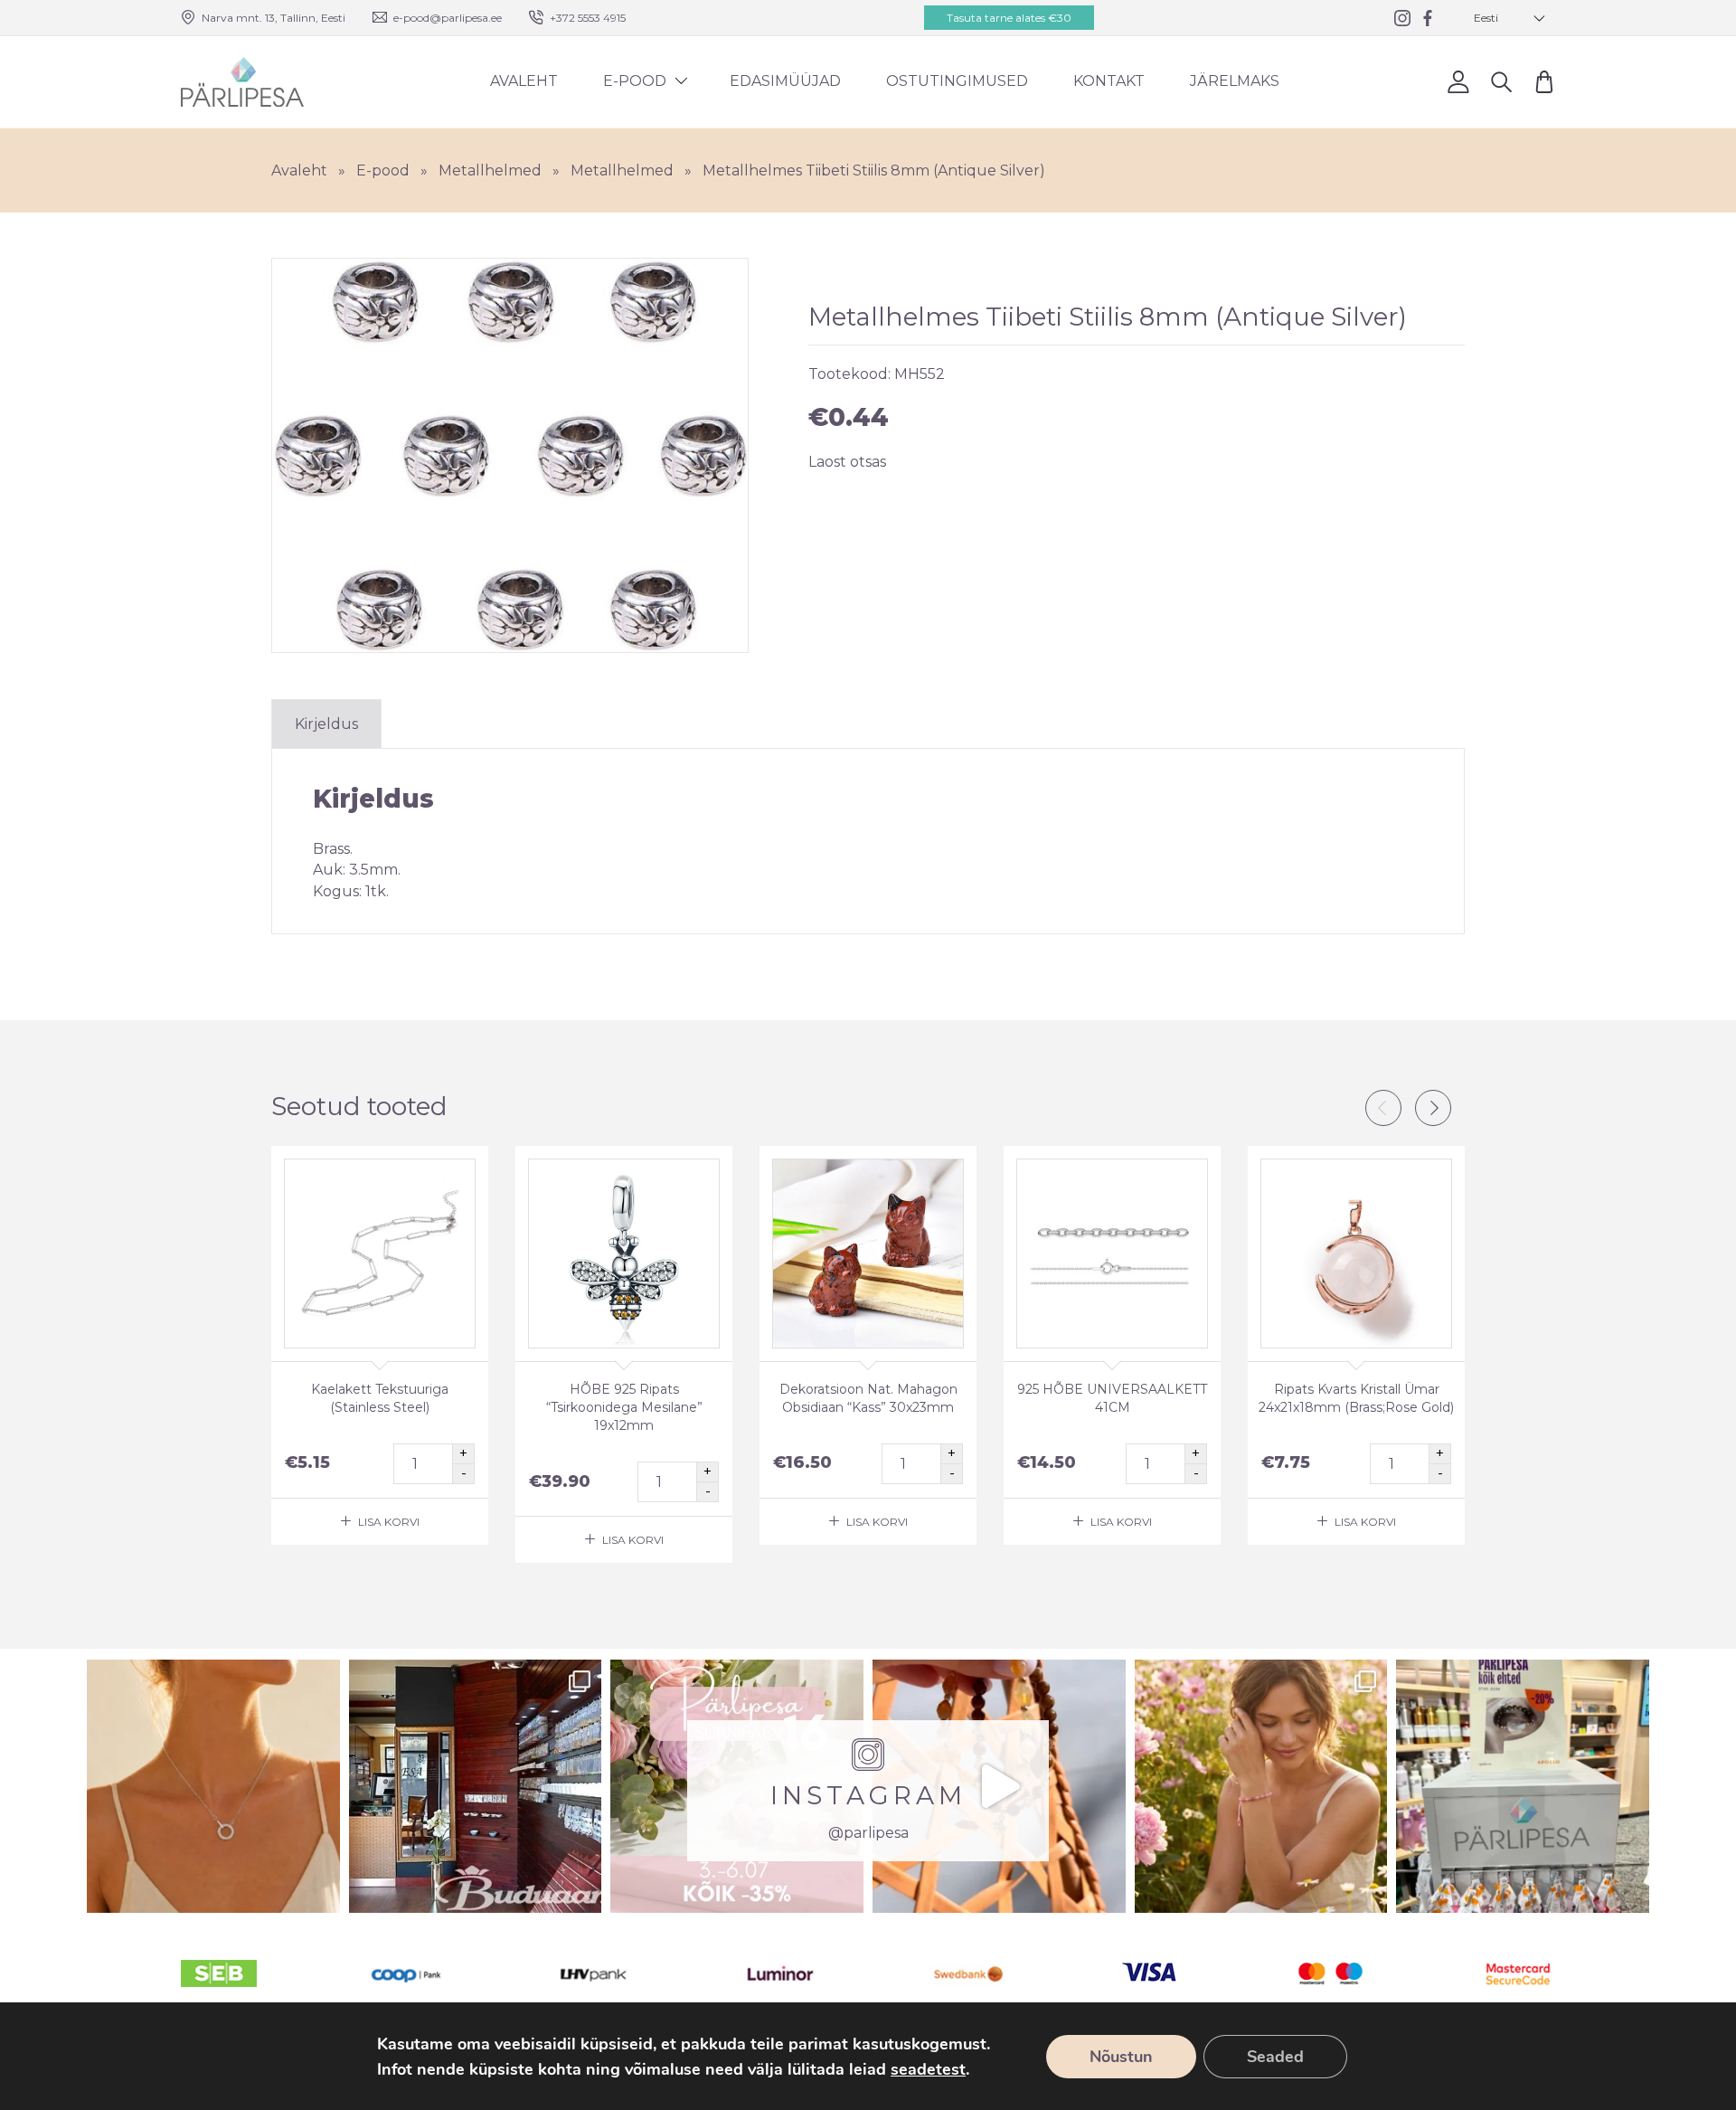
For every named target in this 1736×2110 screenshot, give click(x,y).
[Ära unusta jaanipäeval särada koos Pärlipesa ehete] (999, 1786)
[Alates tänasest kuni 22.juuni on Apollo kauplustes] (1523, 1786)
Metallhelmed (490, 170)
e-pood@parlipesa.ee (448, 18)
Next (1433, 1108)
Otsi (1501, 82)
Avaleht (524, 81)
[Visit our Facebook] (1428, 18)
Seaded (1275, 2057)
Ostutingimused (957, 81)
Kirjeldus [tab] (326, 724)
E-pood (635, 81)
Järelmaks (1235, 81)
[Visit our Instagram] (1402, 18)
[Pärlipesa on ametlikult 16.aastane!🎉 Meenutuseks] (476, 1786)
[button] (1510, 18)
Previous (1383, 1108)
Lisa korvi (389, 1522)
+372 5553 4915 (588, 18)
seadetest (928, 2069)
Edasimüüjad (785, 81)
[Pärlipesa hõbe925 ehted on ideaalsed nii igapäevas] (213, 1786)
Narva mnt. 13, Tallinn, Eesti (274, 18)
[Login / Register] (1458, 82)
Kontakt (1109, 81)
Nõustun (1121, 2057)
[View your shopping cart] (1544, 82)
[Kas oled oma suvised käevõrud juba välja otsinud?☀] (1261, 1786)
